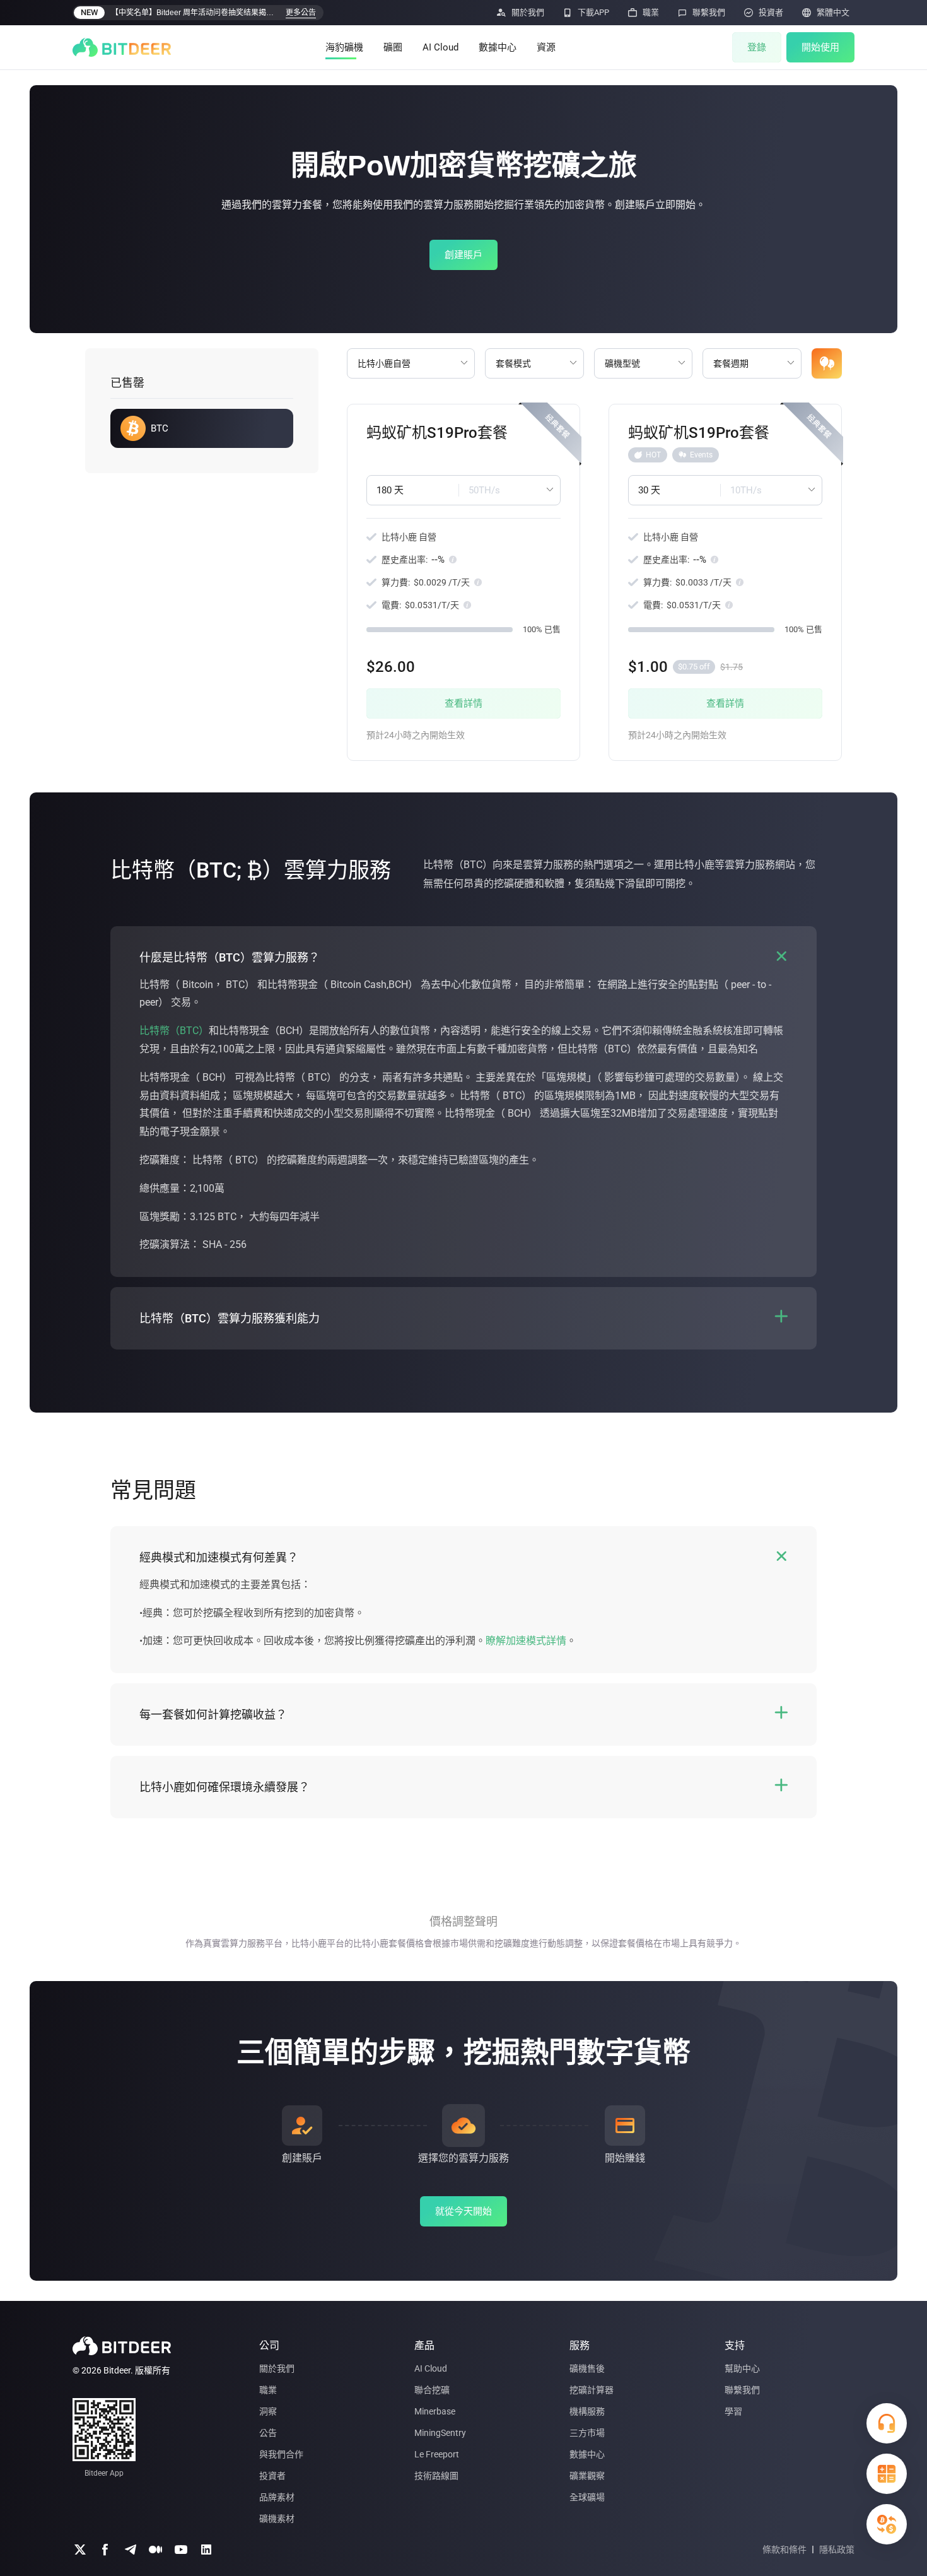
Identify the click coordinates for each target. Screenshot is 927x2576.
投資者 (272, 2476)
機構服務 (587, 2411)
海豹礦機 (344, 47)
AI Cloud (440, 47)
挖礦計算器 (592, 2390)
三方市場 (587, 2433)
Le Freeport (437, 2454)
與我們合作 (281, 2454)
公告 (268, 2433)
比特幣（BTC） (174, 1031)
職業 (268, 2390)
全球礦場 (587, 2497)
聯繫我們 (742, 2390)
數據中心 (498, 47)
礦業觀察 (587, 2476)
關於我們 (277, 2368)
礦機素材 (277, 2519)
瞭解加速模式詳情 (526, 1641)
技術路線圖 (436, 2476)
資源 (546, 47)
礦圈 (393, 47)
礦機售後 (587, 2368)
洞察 (268, 2411)
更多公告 (301, 13)
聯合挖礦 (432, 2390)
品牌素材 (277, 2497)
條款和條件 (784, 2550)
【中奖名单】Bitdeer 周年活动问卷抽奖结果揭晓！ (195, 13)
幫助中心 (742, 2368)
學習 (733, 2411)
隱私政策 (837, 2550)
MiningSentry (440, 2433)
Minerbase (435, 2411)
